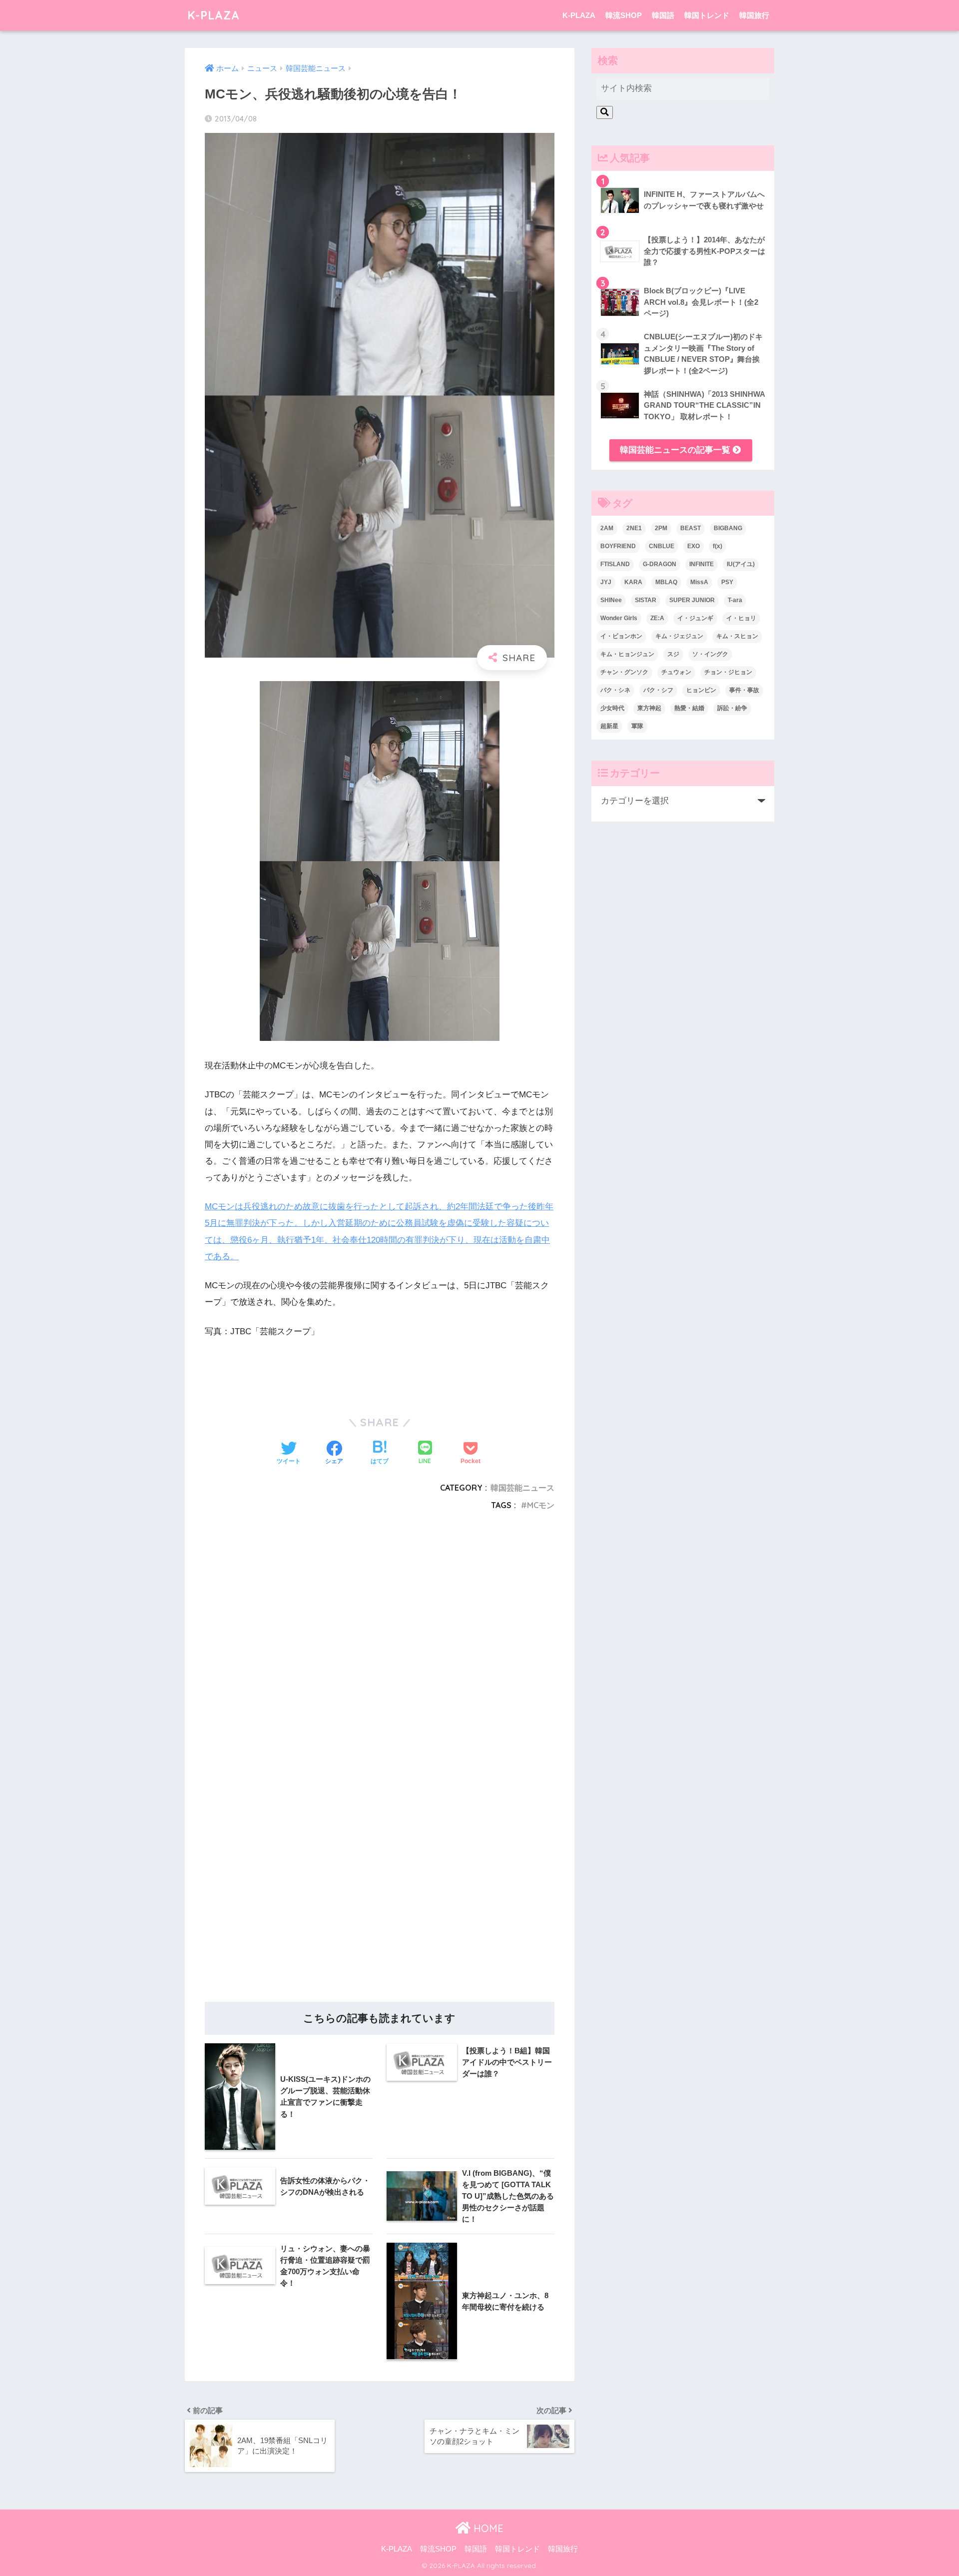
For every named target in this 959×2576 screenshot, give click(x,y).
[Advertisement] (380, 1645)
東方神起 (649, 708)
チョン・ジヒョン (728, 672)
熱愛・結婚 (689, 708)
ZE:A (657, 618)
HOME (487, 2528)
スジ (673, 654)
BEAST (691, 528)
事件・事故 (744, 690)
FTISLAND (615, 564)
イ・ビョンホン (621, 636)
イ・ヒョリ (741, 618)
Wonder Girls (619, 618)
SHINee (611, 600)
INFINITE (702, 564)
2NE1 (634, 528)
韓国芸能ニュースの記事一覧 (676, 450)
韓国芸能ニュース (522, 1488)
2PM (661, 528)
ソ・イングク (710, 654)
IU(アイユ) (741, 564)
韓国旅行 (754, 15)
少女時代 (612, 708)
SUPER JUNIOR (692, 600)
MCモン (541, 1505)
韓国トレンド (707, 15)
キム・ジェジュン (679, 636)
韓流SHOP (624, 15)
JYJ (606, 582)
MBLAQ (666, 582)
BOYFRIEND (618, 546)
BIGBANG (728, 528)
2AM (607, 528)
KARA (633, 582)
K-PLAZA (214, 15)
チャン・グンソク (624, 672)
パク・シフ (658, 690)
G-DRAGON (660, 564)
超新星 (609, 726)
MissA (699, 582)
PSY (727, 582)
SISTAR (646, 600)
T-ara (735, 600)
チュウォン (676, 672)
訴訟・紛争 (732, 708)
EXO (694, 546)
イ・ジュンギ (695, 618)
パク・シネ (615, 690)
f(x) (718, 546)
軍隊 (637, 726)
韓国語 (663, 15)
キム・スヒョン (737, 636)
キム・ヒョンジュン (627, 654)
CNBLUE (662, 546)
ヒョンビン (701, 690)
